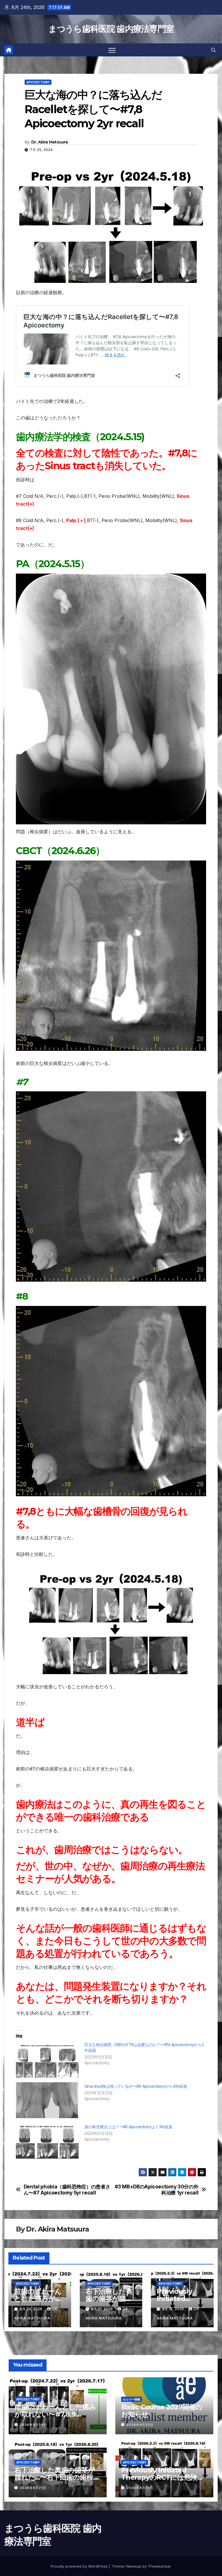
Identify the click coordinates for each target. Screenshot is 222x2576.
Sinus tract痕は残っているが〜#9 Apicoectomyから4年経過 (136, 2086)
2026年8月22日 (140, 2425)
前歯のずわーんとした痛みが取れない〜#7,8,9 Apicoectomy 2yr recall (55, 2414)
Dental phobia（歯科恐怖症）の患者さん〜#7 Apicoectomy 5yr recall (67, 2190)
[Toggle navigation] (112, 50)
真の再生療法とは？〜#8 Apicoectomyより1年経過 (128, 2127)
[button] (213, 50)
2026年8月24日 (33, 2425)
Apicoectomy (38, 82)
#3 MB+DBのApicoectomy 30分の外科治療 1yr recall (157, 2190)
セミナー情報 (132, 2399)
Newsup (134, 2566)
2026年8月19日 (140, 2488)
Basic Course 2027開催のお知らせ (162, 2411)
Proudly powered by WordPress (80, 2566)
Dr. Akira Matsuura (49, 142)
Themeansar (159, 2566)
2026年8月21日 (33, 2488)
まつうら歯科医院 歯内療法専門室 (111, 29)
